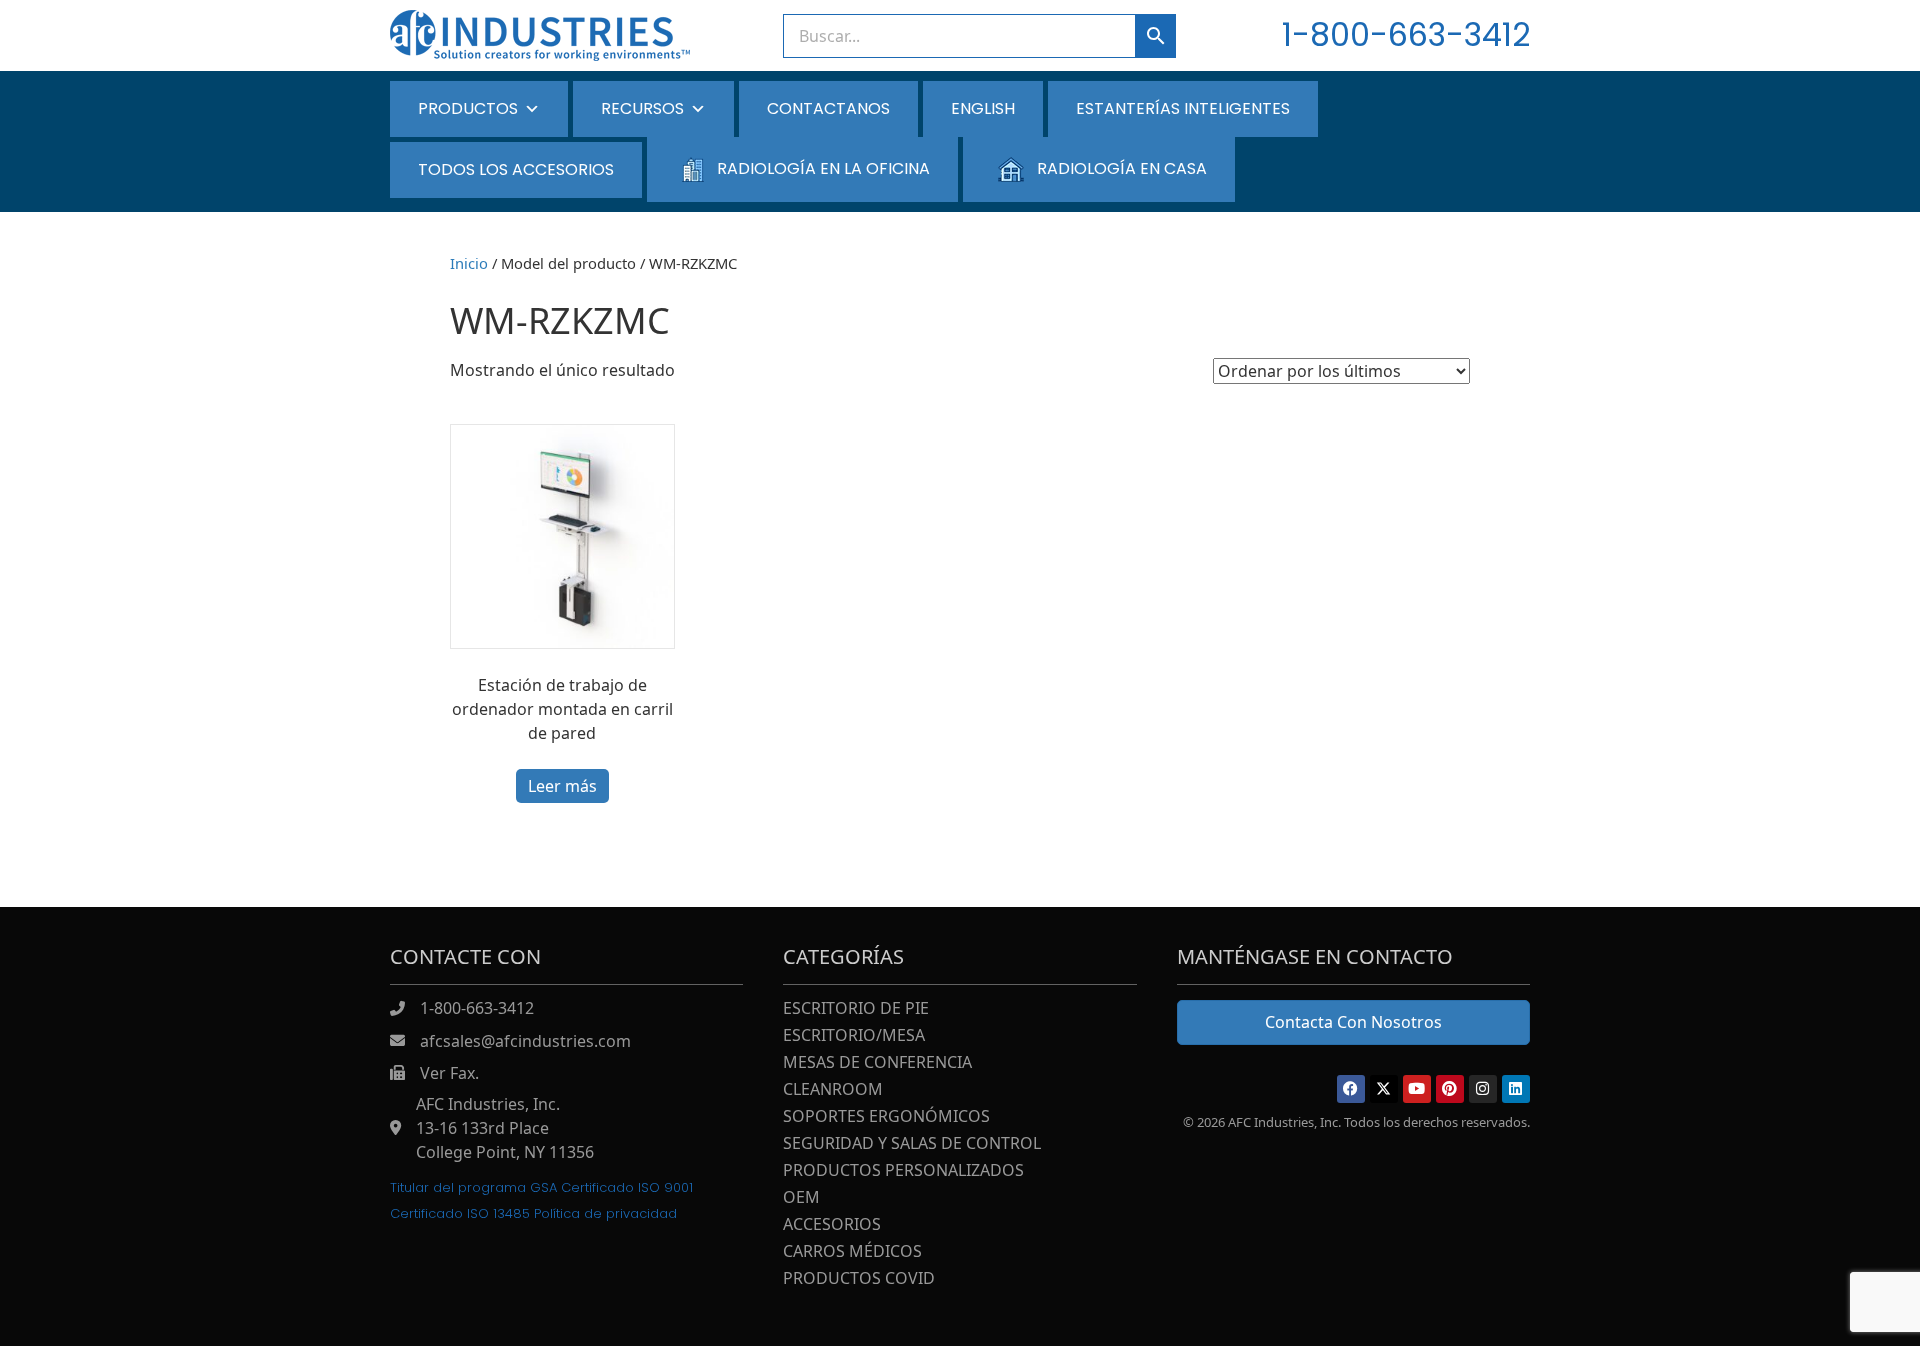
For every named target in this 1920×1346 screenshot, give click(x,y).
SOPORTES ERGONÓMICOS (886, 1117)
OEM (801, 1198)
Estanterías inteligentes (1183, 108)
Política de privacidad (605, 1213)
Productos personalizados (903, 1171)
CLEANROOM (833, 1090)
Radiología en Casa (1122, 168)
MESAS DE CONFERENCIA (877, 1063)
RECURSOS (642, 108)
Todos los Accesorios (516, 169)
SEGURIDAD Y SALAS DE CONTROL (912, 1144)
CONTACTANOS (828, 108)
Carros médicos (852, 1252)
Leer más (562, 786)
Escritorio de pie (856, 1009)
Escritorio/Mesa (854, 1036)
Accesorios (832, 1225)
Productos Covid (859, 1279)
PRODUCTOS (468, 108)
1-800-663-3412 (1406, 34)
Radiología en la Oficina (823, 168)
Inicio (469, 263)
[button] (1351, 1089)
